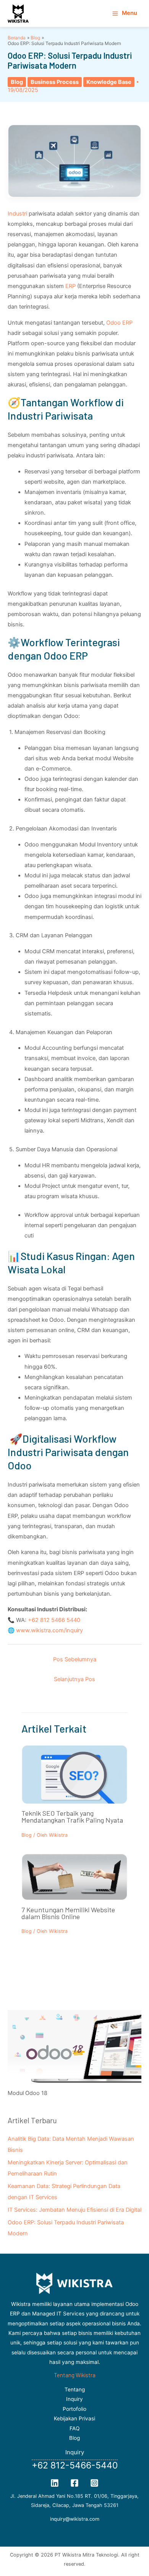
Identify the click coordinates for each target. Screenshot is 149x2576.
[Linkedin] (55, 2483)
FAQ (74, 2428)
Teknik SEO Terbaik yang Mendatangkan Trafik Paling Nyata (72, 1817)
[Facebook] (74, 2483)
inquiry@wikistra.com (75, 2519)
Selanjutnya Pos (74, 1679)
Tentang (75, 2389)
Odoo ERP (119, 323)
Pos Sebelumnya (75, 1659)
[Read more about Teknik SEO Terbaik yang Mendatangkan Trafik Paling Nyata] (74, 1778)
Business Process (55, 82)
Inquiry (74, 2399)
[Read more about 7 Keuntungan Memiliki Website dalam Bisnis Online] (74, 1877)
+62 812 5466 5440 (54, 1620)
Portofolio (74, 2409)
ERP (71, 286)
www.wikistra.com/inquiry (49, 1630)
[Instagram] (94, 2483)
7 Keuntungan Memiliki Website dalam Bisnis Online (68, 1913)
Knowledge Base (109, 82)
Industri (18, 214)
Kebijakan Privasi (74, 2418)
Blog (17, 82)
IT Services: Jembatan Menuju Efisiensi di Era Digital (74, 2210)
